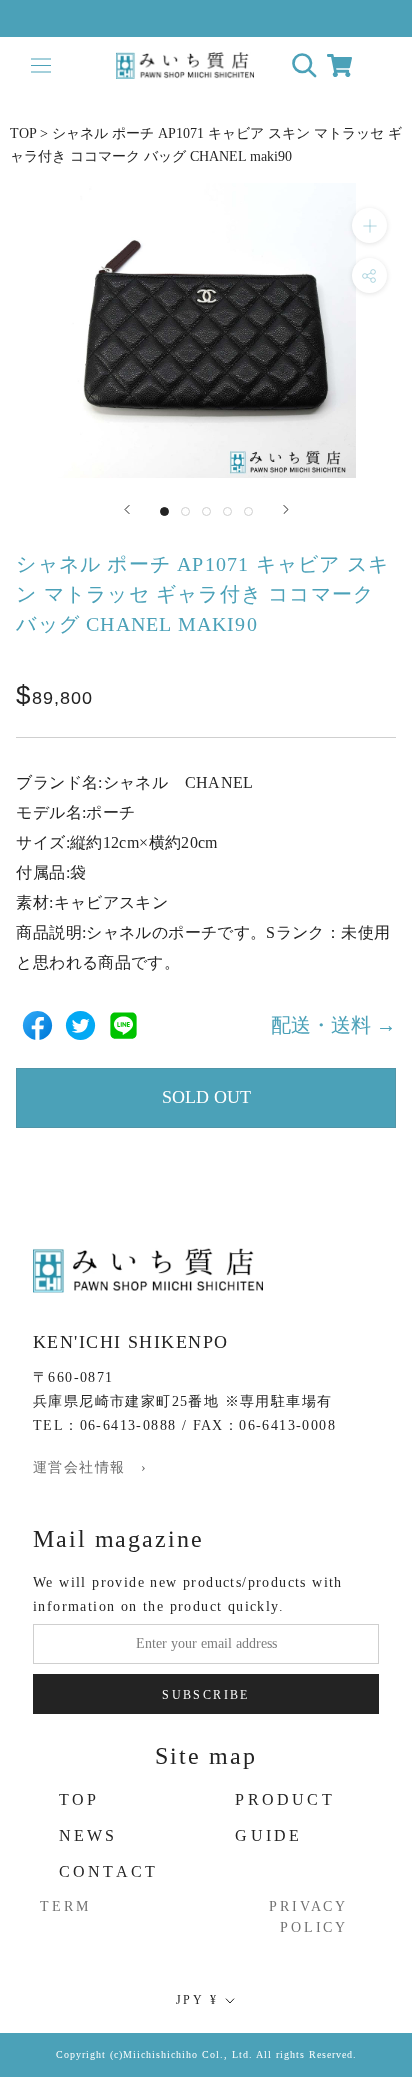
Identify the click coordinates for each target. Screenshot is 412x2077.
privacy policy (308, 1917)
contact (108, 1871)
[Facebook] (37, 1025)
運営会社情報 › (90, 1467)
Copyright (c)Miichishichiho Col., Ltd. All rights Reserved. (206, 2054)
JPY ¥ (197, 2000)
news (88, 1835)
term (65, 1906)
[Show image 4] (227, 511)
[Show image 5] (248, 511)
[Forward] (127, 509)
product (284, 1799)
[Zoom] (369, 225)
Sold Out (206, 1097)
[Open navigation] (40, 65)
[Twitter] (80, 1025)
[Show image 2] (185, 511)
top (79, 1799)
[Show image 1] (164, 511)
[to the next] (286, 509)
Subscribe (206, 1695)
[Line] (123, 1025)
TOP (23, 133)
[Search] (304, 65)
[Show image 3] (206, 511)
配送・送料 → (333, 1025)
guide (268, 1835)
